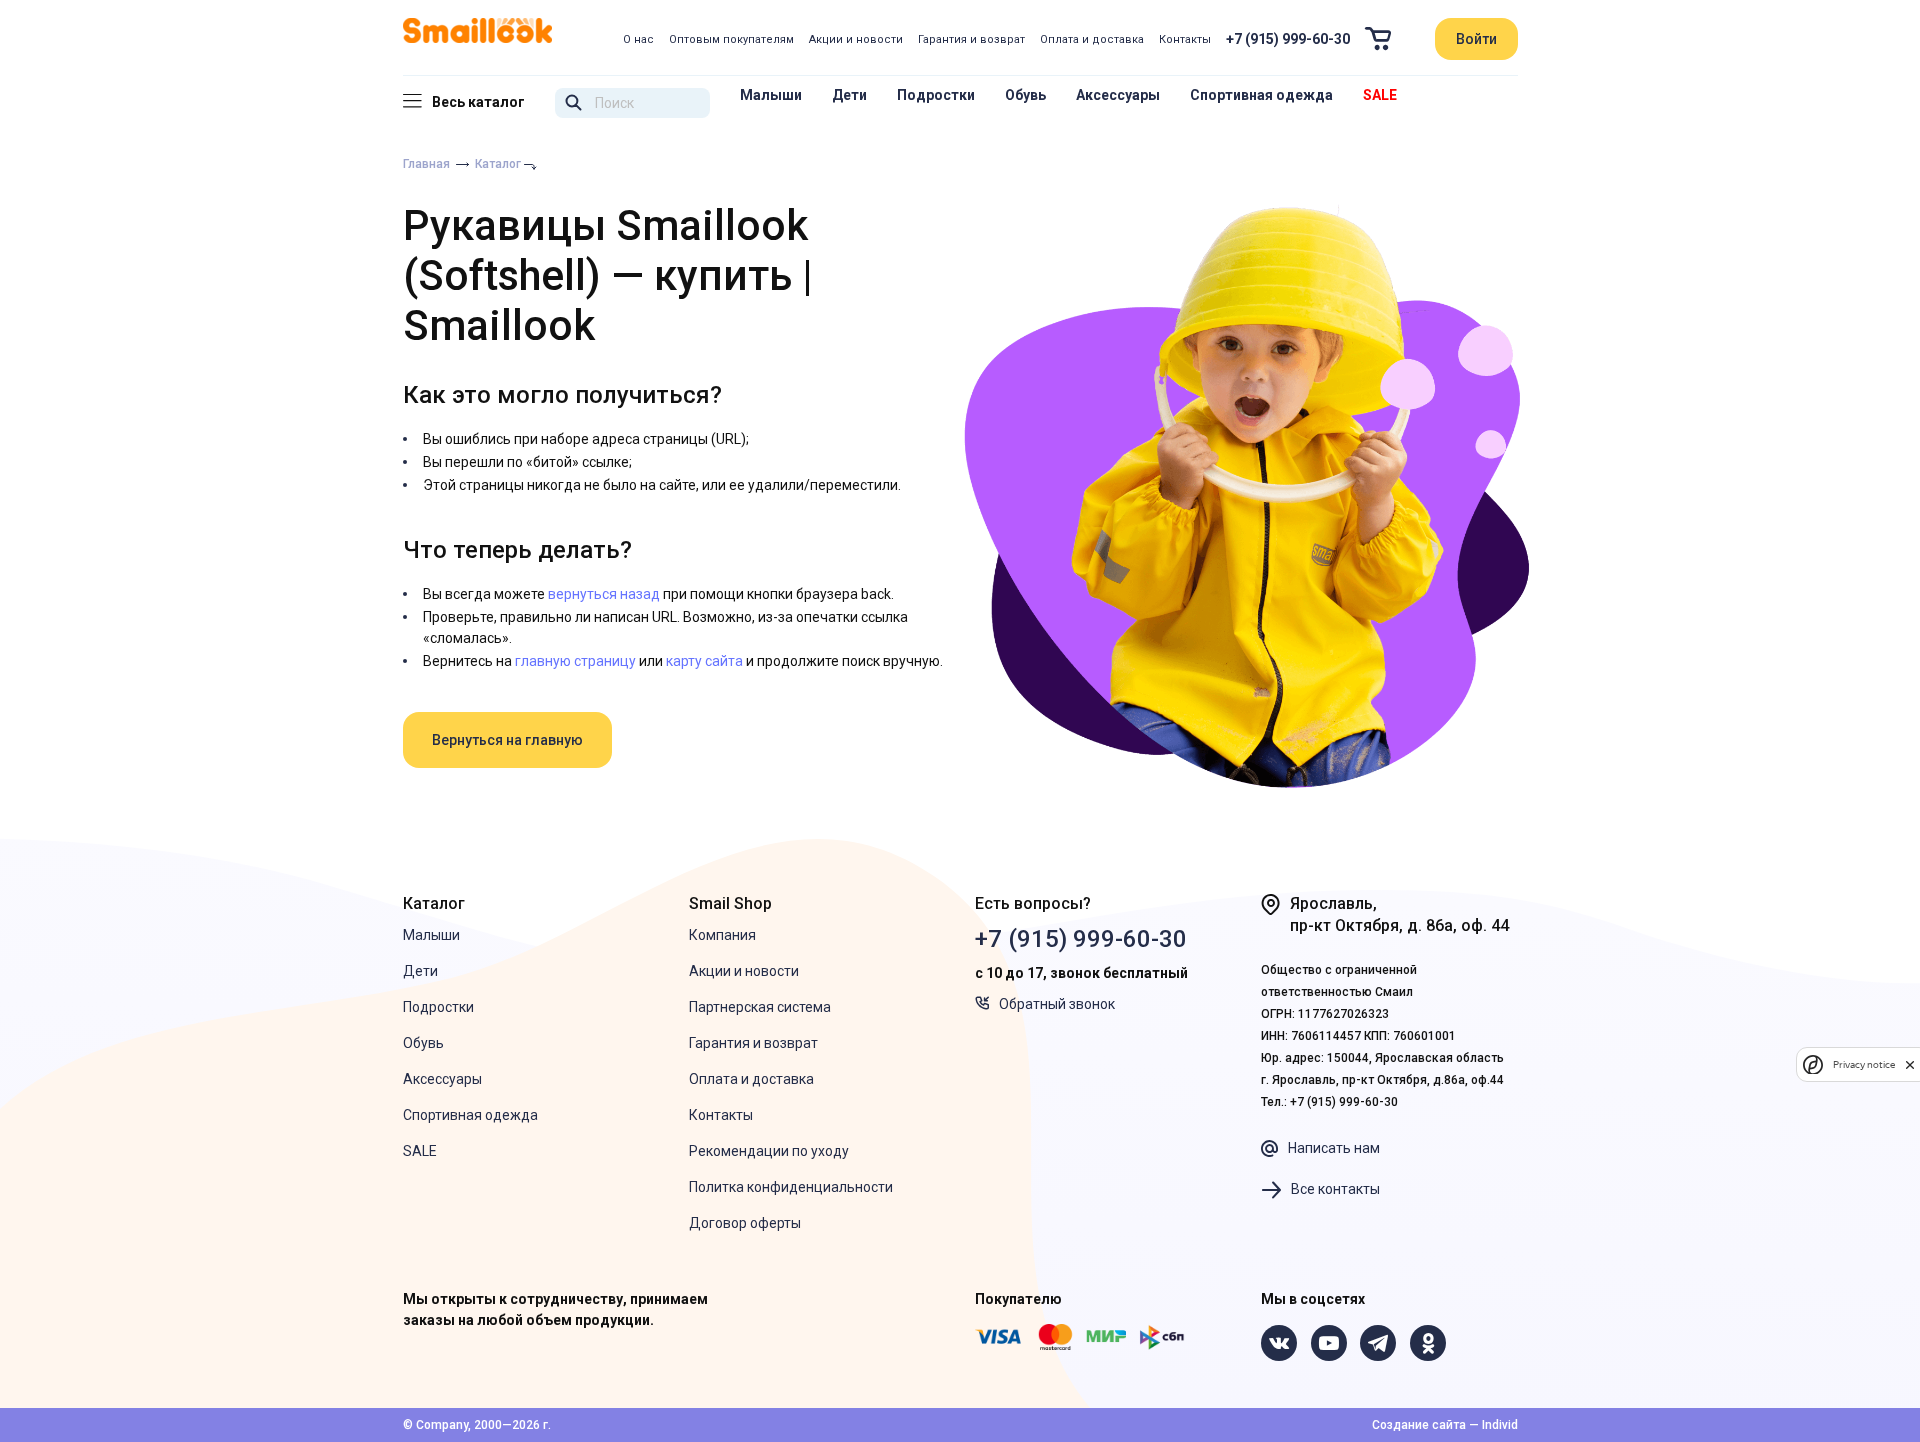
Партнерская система (760, 1007)
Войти (1476, 39)
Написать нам (1334, 1148)
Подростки (936, 95)
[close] (1910, 1064)
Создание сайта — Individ (1445, 1425)
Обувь (1025, 95)
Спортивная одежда (1261, 95)
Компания (722, 935)
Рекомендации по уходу (769, 1151)
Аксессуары (1118, 95)
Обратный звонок (1057, 1004)
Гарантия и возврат (971, 39)
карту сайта (704, 661)
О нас (638, 39)
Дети (849, 95)
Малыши (771, 95)
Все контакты (1335, 1189)
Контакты (1185, 39)
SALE (1380, 95)
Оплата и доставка (1092, 39)
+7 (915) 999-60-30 (1288, 39)
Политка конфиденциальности (791, 1187)
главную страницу (575, 661)
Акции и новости (856, 39)
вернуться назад (604, 594)
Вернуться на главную (507, 740)
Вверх (1800, 1357)
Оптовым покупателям (731, 39)
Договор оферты (745, 1223)
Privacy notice (1864, 1064)
